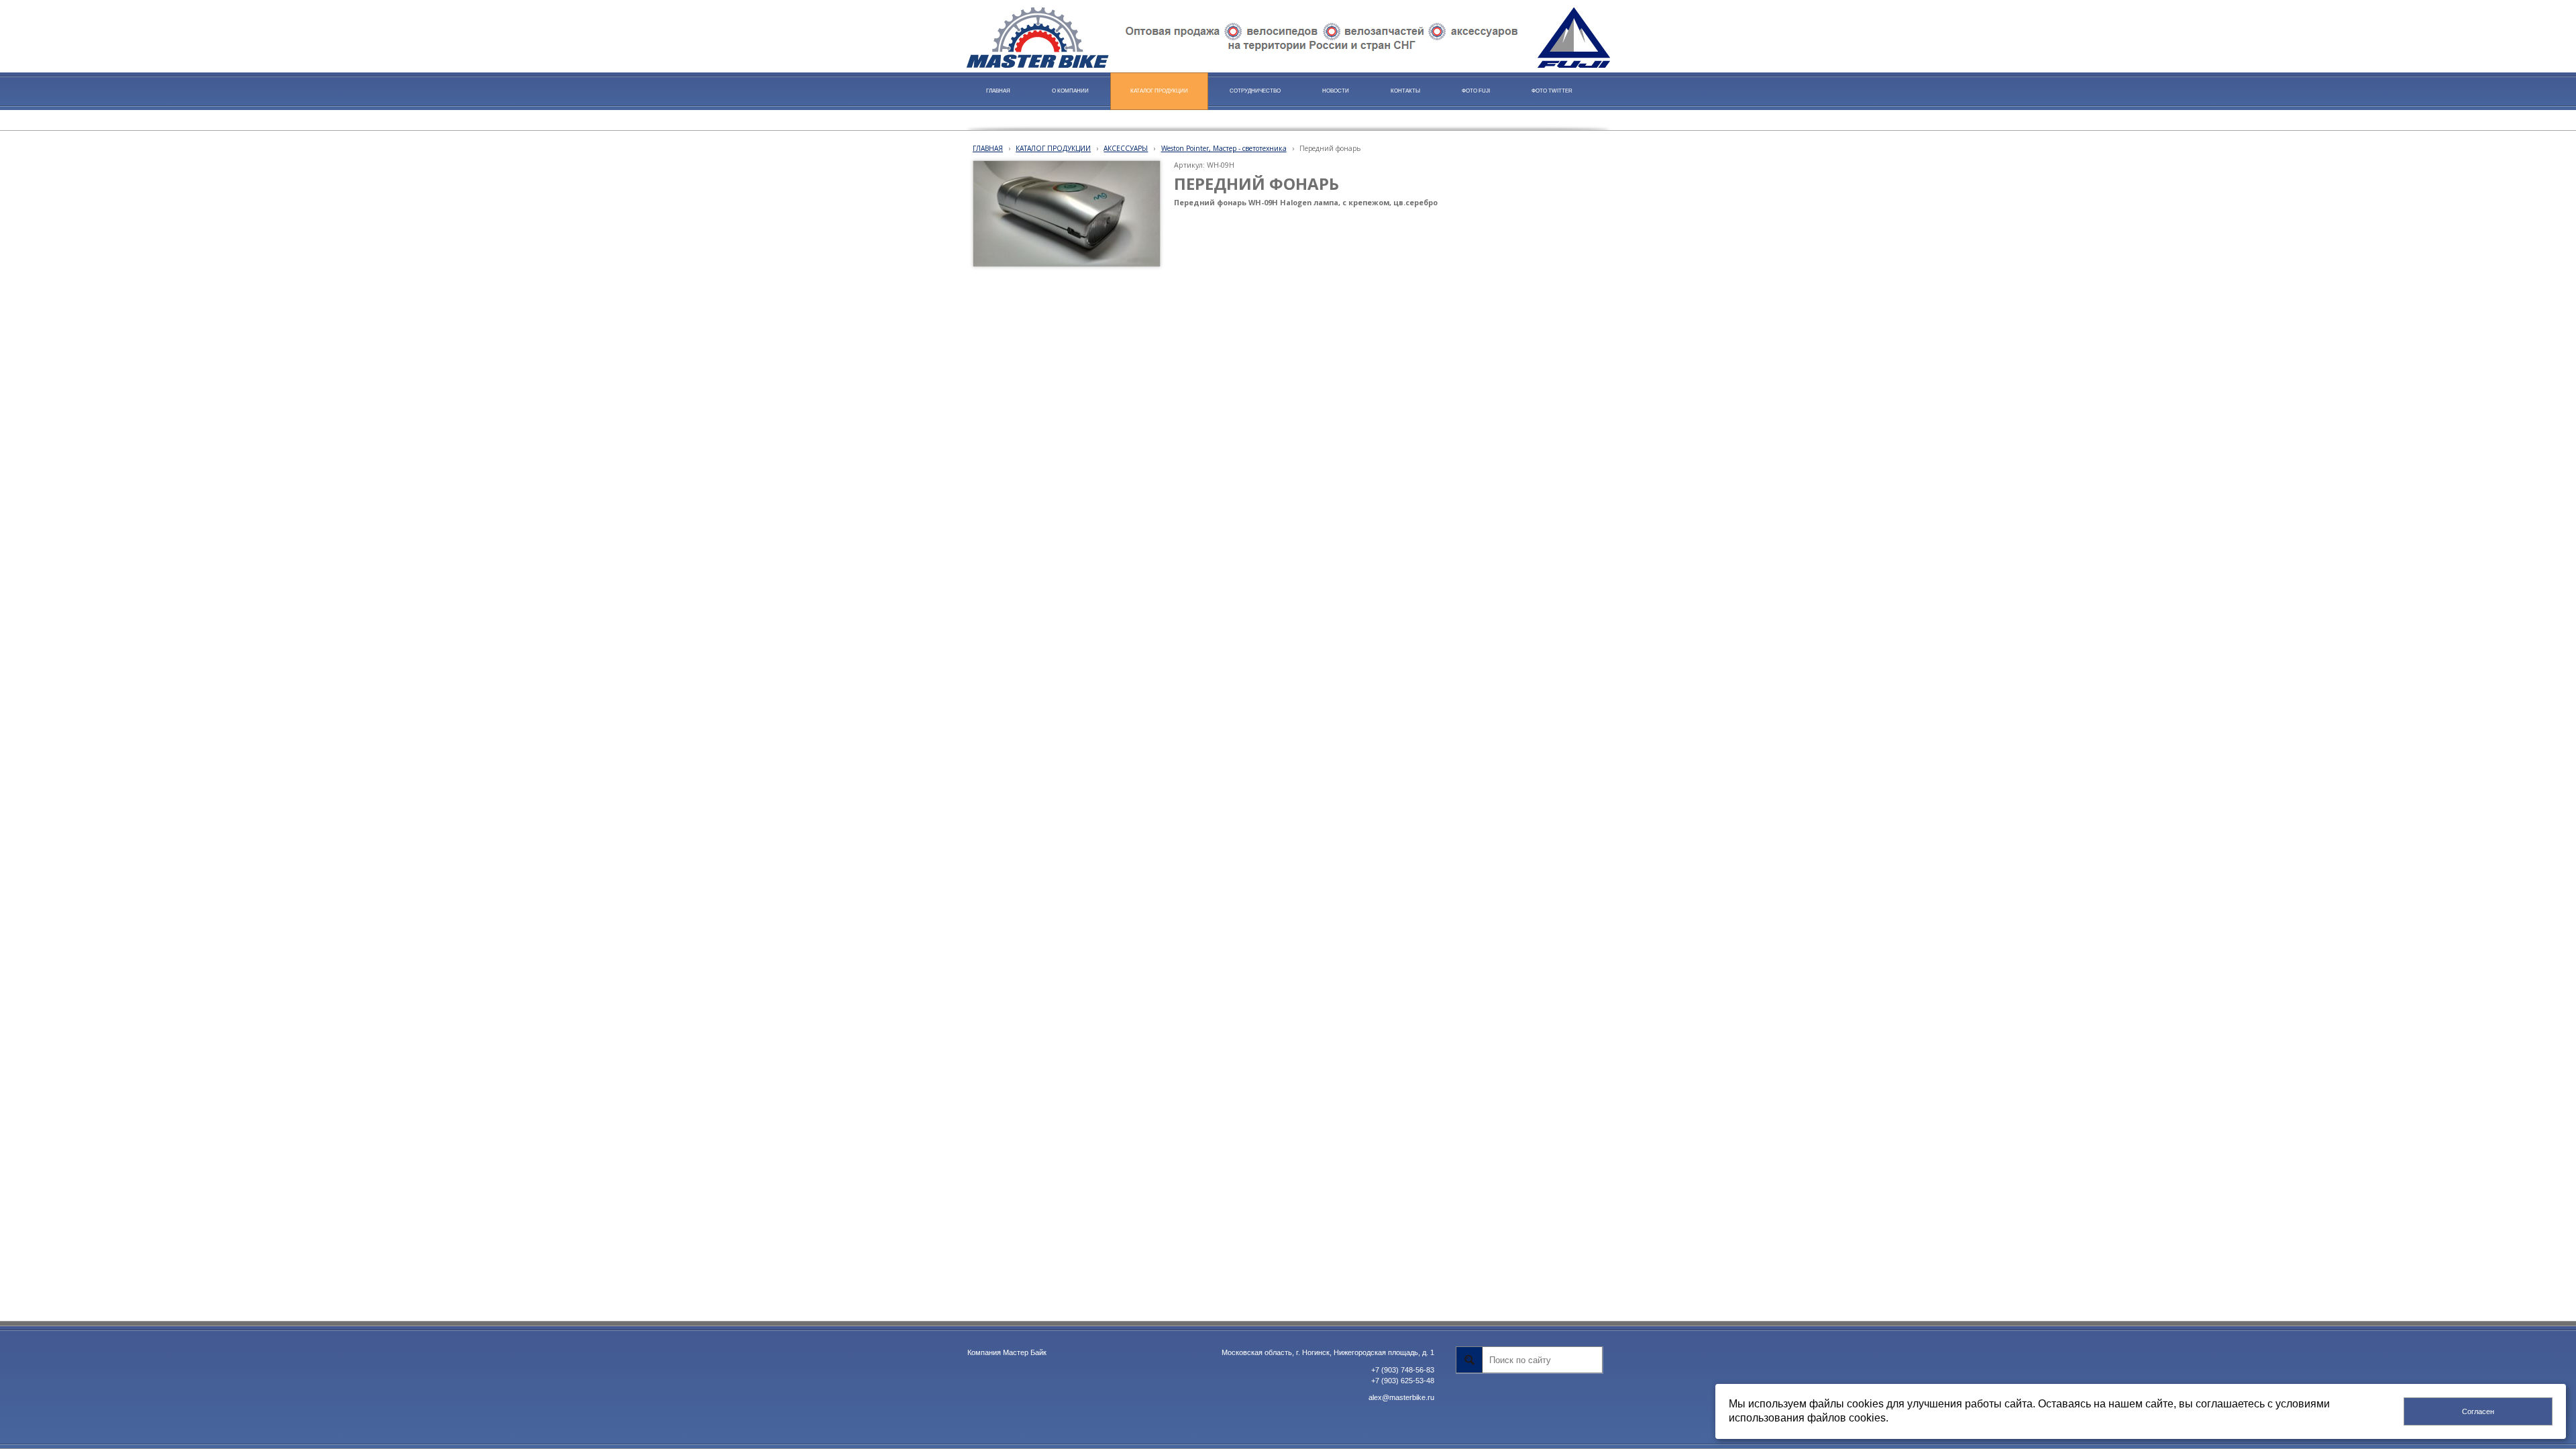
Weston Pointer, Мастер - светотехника (1224, 148)
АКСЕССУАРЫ (1126, 148)
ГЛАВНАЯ (988, 148)
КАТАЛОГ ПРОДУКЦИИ (1053, 148)
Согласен (2478, 1411)
